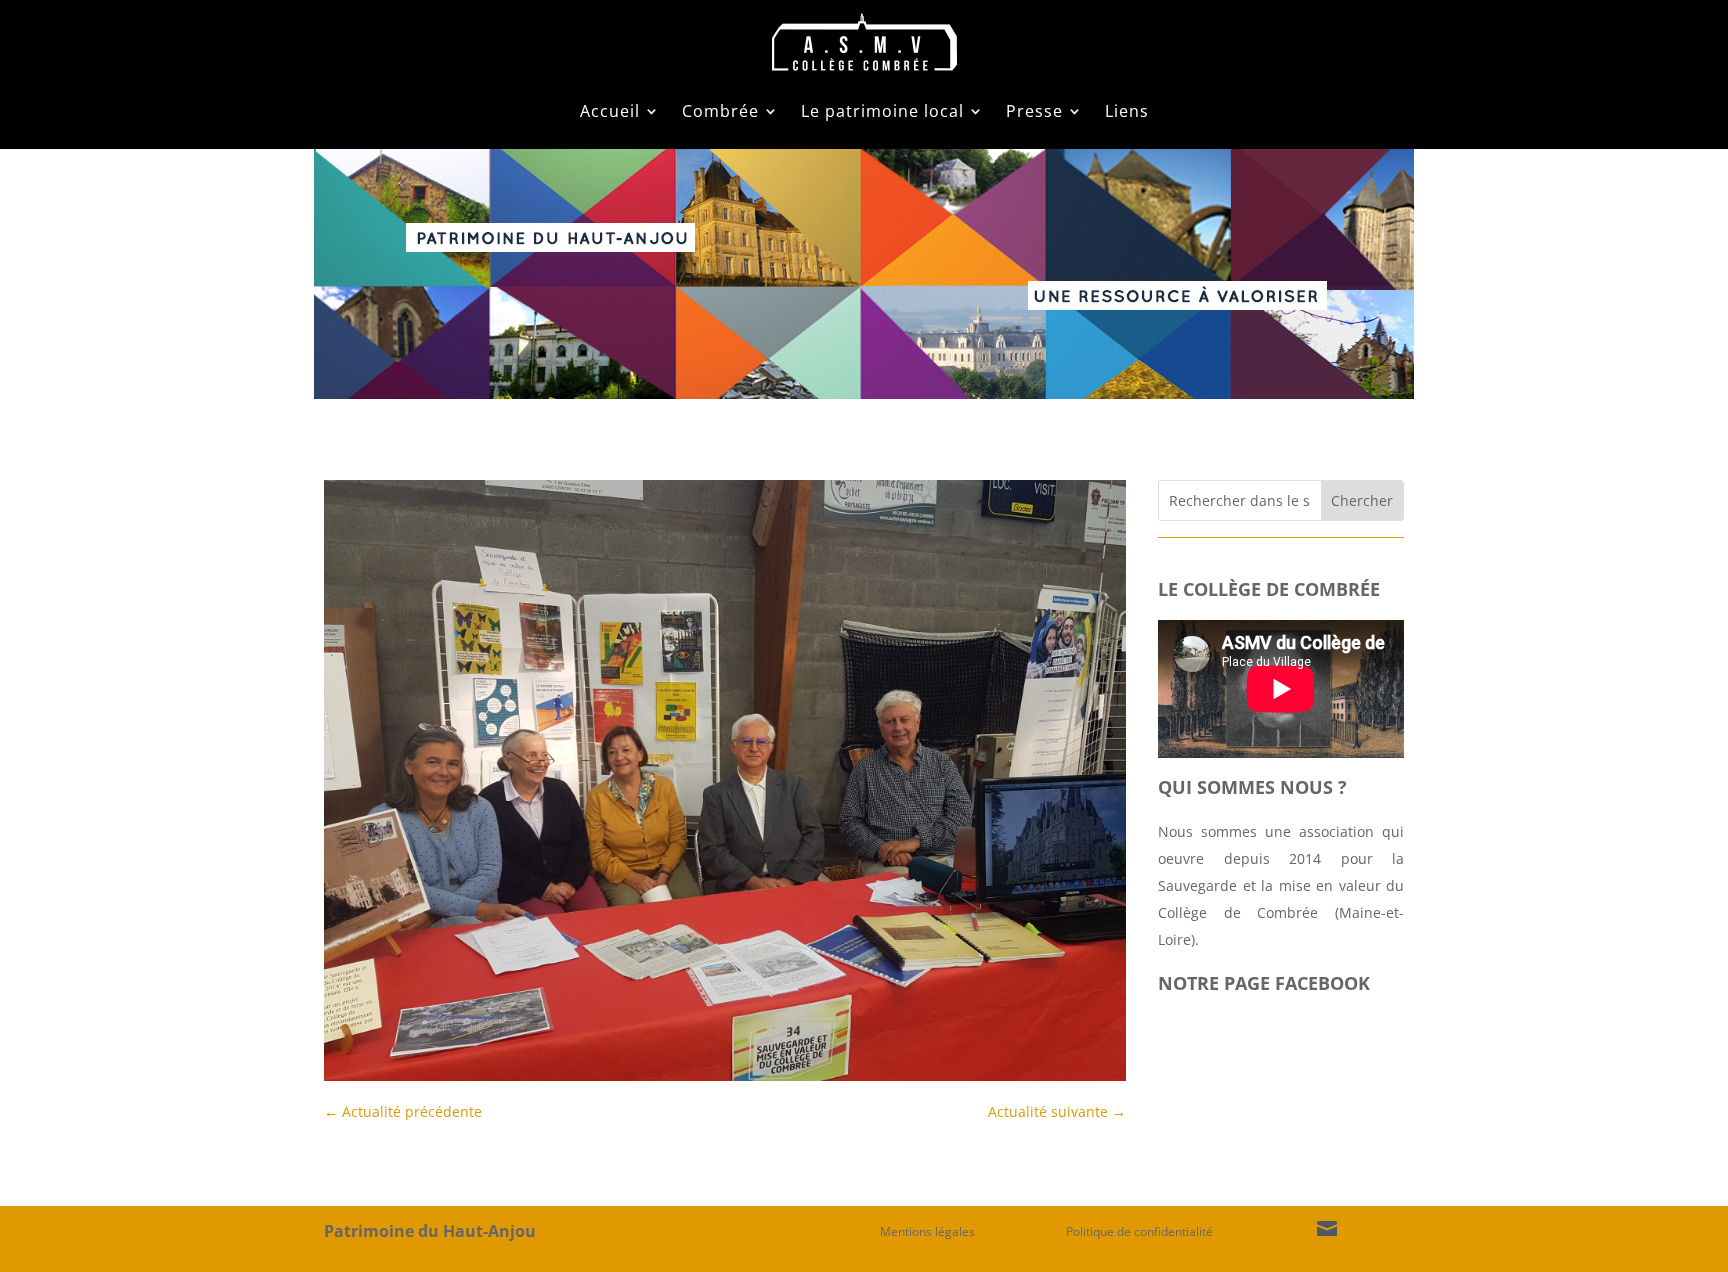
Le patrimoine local (882, 111)
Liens (1127, 111)
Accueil (610, 111)
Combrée (720, 111)
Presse (1034, 111)
